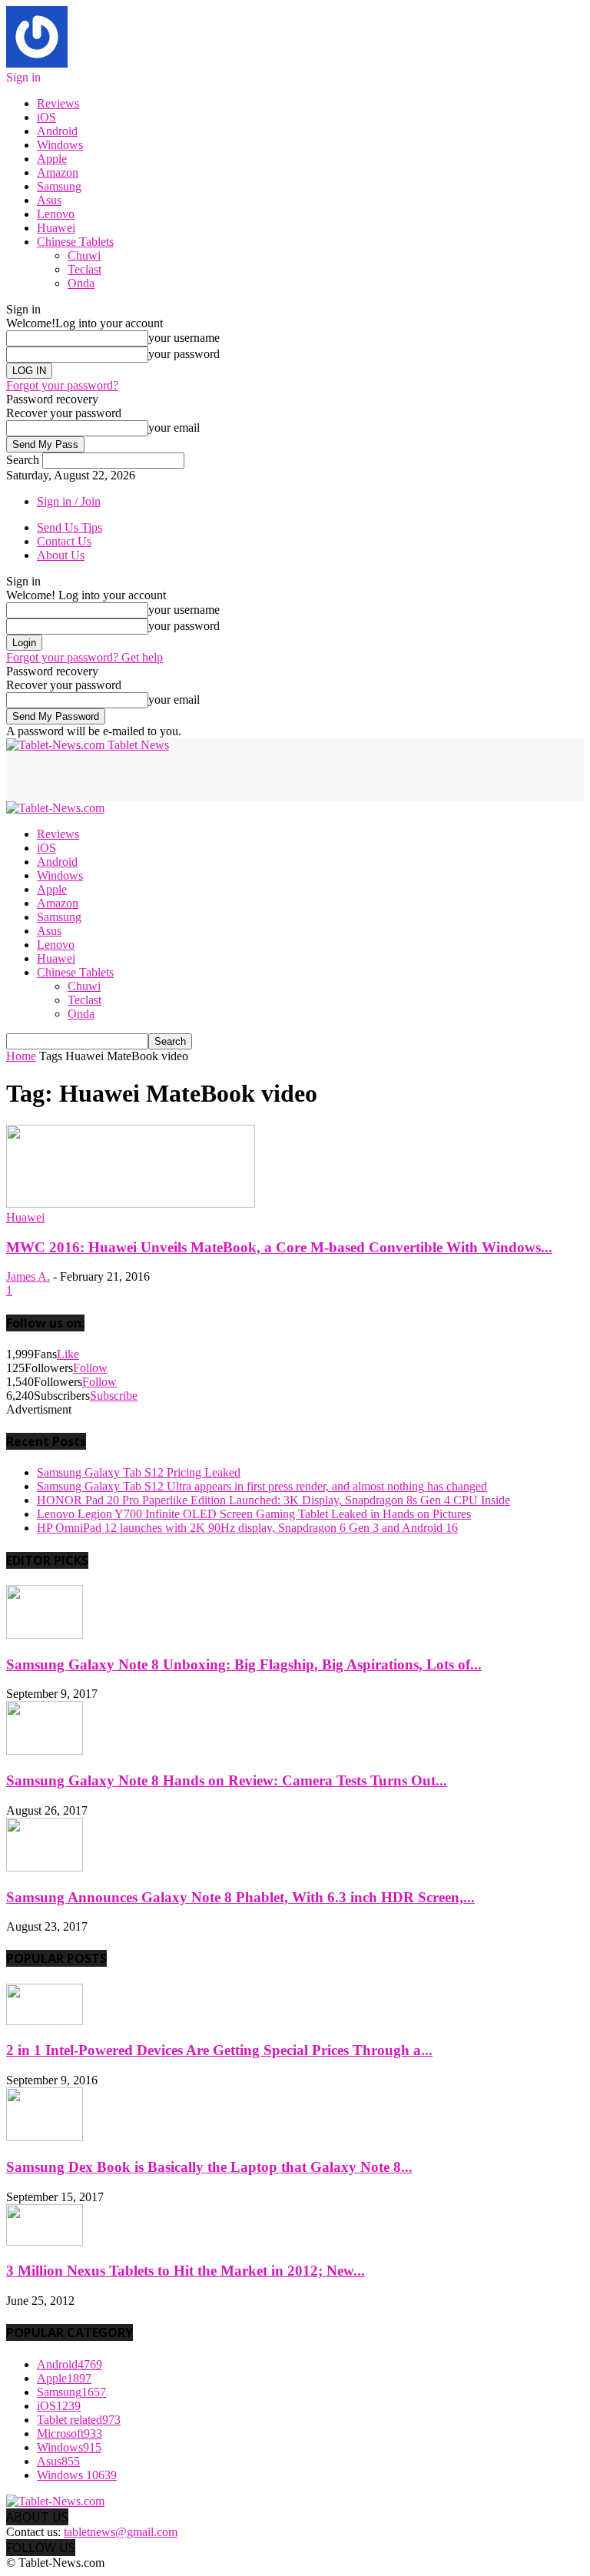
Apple (52, 159)
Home (21, 1056)
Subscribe (114, 1396)
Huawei (56, 228)
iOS (46, 117)
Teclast (85, 269)
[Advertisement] (186, 775)
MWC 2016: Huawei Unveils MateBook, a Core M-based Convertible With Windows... (279, 1247)
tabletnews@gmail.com (121, 2532)
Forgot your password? (62, 385)
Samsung (59, 186)
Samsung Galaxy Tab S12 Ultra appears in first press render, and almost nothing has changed (262, 1486)
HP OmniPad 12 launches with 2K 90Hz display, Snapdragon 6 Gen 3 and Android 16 (247, 1528)
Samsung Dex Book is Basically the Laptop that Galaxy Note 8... (209, 2167)
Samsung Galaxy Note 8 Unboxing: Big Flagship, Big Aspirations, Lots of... (244, 1664)
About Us (61, 555)
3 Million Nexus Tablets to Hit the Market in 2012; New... (186, 2271)
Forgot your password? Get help (85, 657)
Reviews (58, 103)
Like (68, 1354)
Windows (60, 145)
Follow (90, 1368)
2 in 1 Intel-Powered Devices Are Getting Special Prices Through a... (219, 2050)
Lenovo (56, 214)
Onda (81, 283)
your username (184, 338)
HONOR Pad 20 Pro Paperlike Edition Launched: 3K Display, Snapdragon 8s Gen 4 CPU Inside (273, 1500)
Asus (49, 200)
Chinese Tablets (75, 242)
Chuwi (84, 255)
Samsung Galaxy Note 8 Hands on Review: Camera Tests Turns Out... (227, 1780)
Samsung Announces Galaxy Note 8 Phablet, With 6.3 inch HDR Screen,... (240, 1897)
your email (174, 428)
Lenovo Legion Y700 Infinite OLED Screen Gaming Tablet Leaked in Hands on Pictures (254, 1514)
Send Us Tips (70, 527)
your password (184, 354)
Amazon (58, 172)
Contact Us (64, 541)
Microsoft (70, 2433)
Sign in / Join (69, 501)
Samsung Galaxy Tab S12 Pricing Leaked (139, 1472)
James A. (28, 1276)
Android (57, 131)
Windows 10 (77, 2475)
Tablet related (79, 2420)
